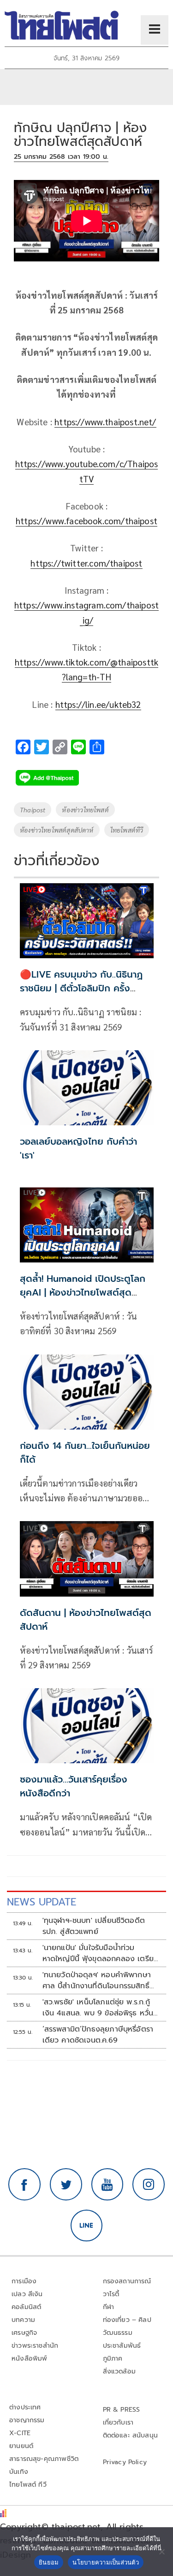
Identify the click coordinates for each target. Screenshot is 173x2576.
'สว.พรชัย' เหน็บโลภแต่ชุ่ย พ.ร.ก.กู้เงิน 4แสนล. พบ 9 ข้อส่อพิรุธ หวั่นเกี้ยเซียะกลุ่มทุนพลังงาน (98, 2008)
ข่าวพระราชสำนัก (35, 2346)
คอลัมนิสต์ (26, 2307)
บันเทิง (19, 2472)
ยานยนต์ (21, 2446)
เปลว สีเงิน (27, 2294)
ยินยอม (49, 2562)
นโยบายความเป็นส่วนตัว (106, 2562)
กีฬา (109, 2307)
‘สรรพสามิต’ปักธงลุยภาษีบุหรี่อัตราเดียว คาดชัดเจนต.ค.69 (98, 2035)
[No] (161, 2552)
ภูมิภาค (113, 2359)
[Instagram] (149, 2184)
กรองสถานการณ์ (127, 2281)
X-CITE (20, 2433)
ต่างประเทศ (25, 2407)
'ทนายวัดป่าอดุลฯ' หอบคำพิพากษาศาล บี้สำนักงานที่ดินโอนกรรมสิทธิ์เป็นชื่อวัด (97, 1980)
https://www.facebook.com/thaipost (86, 521)
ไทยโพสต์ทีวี (127, 830)
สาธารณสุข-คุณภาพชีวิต (44, 2459)
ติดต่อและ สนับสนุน (131, 2435)
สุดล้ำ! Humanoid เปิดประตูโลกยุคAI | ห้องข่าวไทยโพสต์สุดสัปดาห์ (83, 1292)
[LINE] (87, 2226)
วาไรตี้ (111, 2294)
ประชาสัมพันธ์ (122, 2346)
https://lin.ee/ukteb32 (98, 704)
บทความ (23, 2320)
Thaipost (33, 810)
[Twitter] (66, 2184)
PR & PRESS (122, 2410)
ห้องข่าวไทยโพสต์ (85, 810)
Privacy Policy (125, 2462)
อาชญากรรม (27, 2420)
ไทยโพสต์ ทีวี (28, 2485)
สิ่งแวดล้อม (119, 2371)
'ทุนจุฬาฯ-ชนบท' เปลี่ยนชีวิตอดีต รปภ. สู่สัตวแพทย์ (94, 1926)
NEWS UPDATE (42, 1902)
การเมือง (24, 2281)
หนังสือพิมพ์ (29, 2359)
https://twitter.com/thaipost (86, 563)
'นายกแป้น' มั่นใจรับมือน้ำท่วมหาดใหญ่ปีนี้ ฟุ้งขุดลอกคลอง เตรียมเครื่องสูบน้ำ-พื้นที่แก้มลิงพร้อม (101, 1953)
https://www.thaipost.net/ (105, 422)
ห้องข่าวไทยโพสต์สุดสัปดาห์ (57, 830)
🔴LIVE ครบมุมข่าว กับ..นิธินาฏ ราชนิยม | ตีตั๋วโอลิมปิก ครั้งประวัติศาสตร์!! (81, 988)
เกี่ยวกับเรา (118, 2423)
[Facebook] (24, 2184)
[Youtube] (107, 2184)
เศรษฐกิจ (24, 2333)
